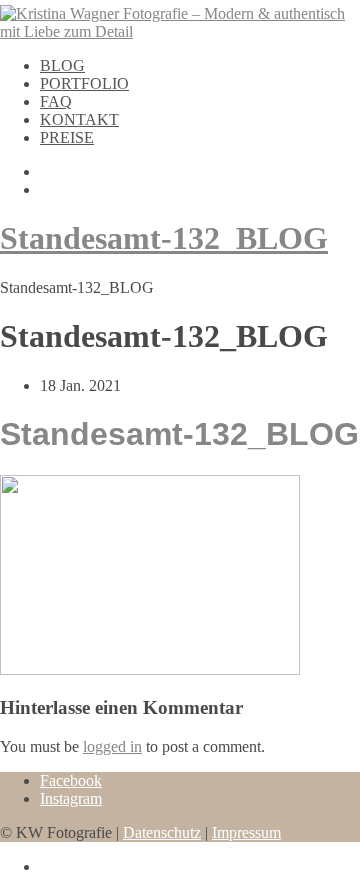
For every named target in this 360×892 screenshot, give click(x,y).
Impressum (246, 832)
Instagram (71, 798)
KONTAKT (79, 119)
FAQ (56, 101)
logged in (112, 746)
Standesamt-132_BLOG (164, 238)
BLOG (62, 65)
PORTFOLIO (84, 83)
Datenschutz (162, 832)
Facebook (71, 780)
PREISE (67, 137)
